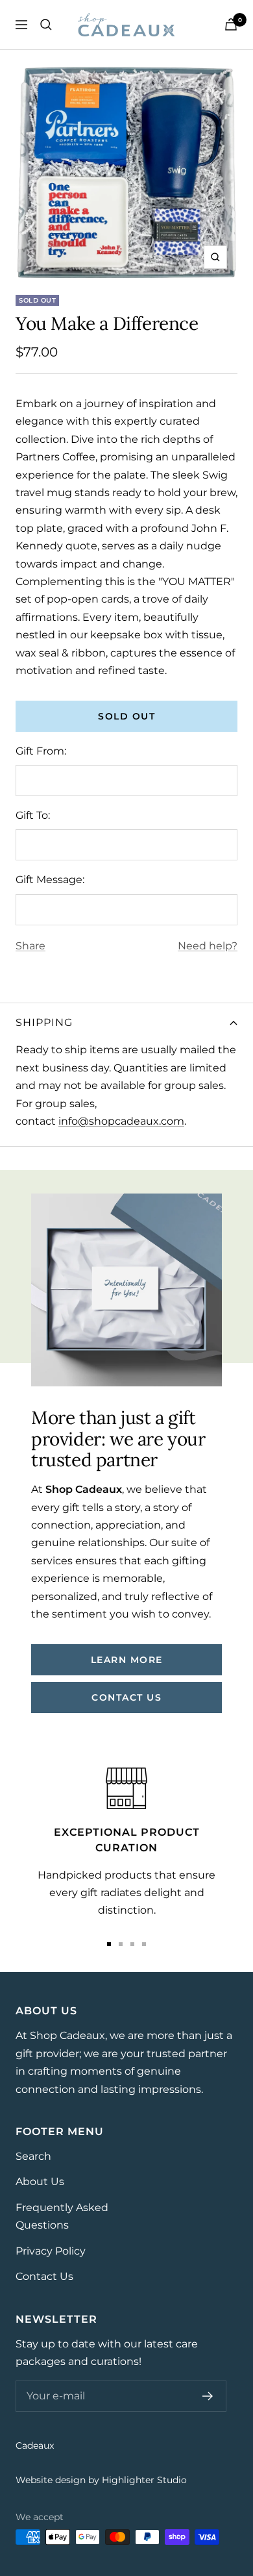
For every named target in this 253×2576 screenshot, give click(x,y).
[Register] (208, 2396)
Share (30, 946)
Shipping (44, 1022)
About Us (40, 2182)
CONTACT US (126, 1697)
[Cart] (231, 24)
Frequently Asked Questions (62, 2216)
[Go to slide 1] (109, 1944)
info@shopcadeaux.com (121, 1121)
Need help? (208, 946)
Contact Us (44, 2276)
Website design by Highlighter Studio (101, 2480)
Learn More (127, 1660)
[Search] (46, 25)
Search (33, 2156)
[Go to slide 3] (132, 1944)
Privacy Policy (51, 2251)
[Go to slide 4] (144, 1944)
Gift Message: (50, 880)
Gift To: (33, 815)
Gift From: (41, 751)
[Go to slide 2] (121, 1944)
